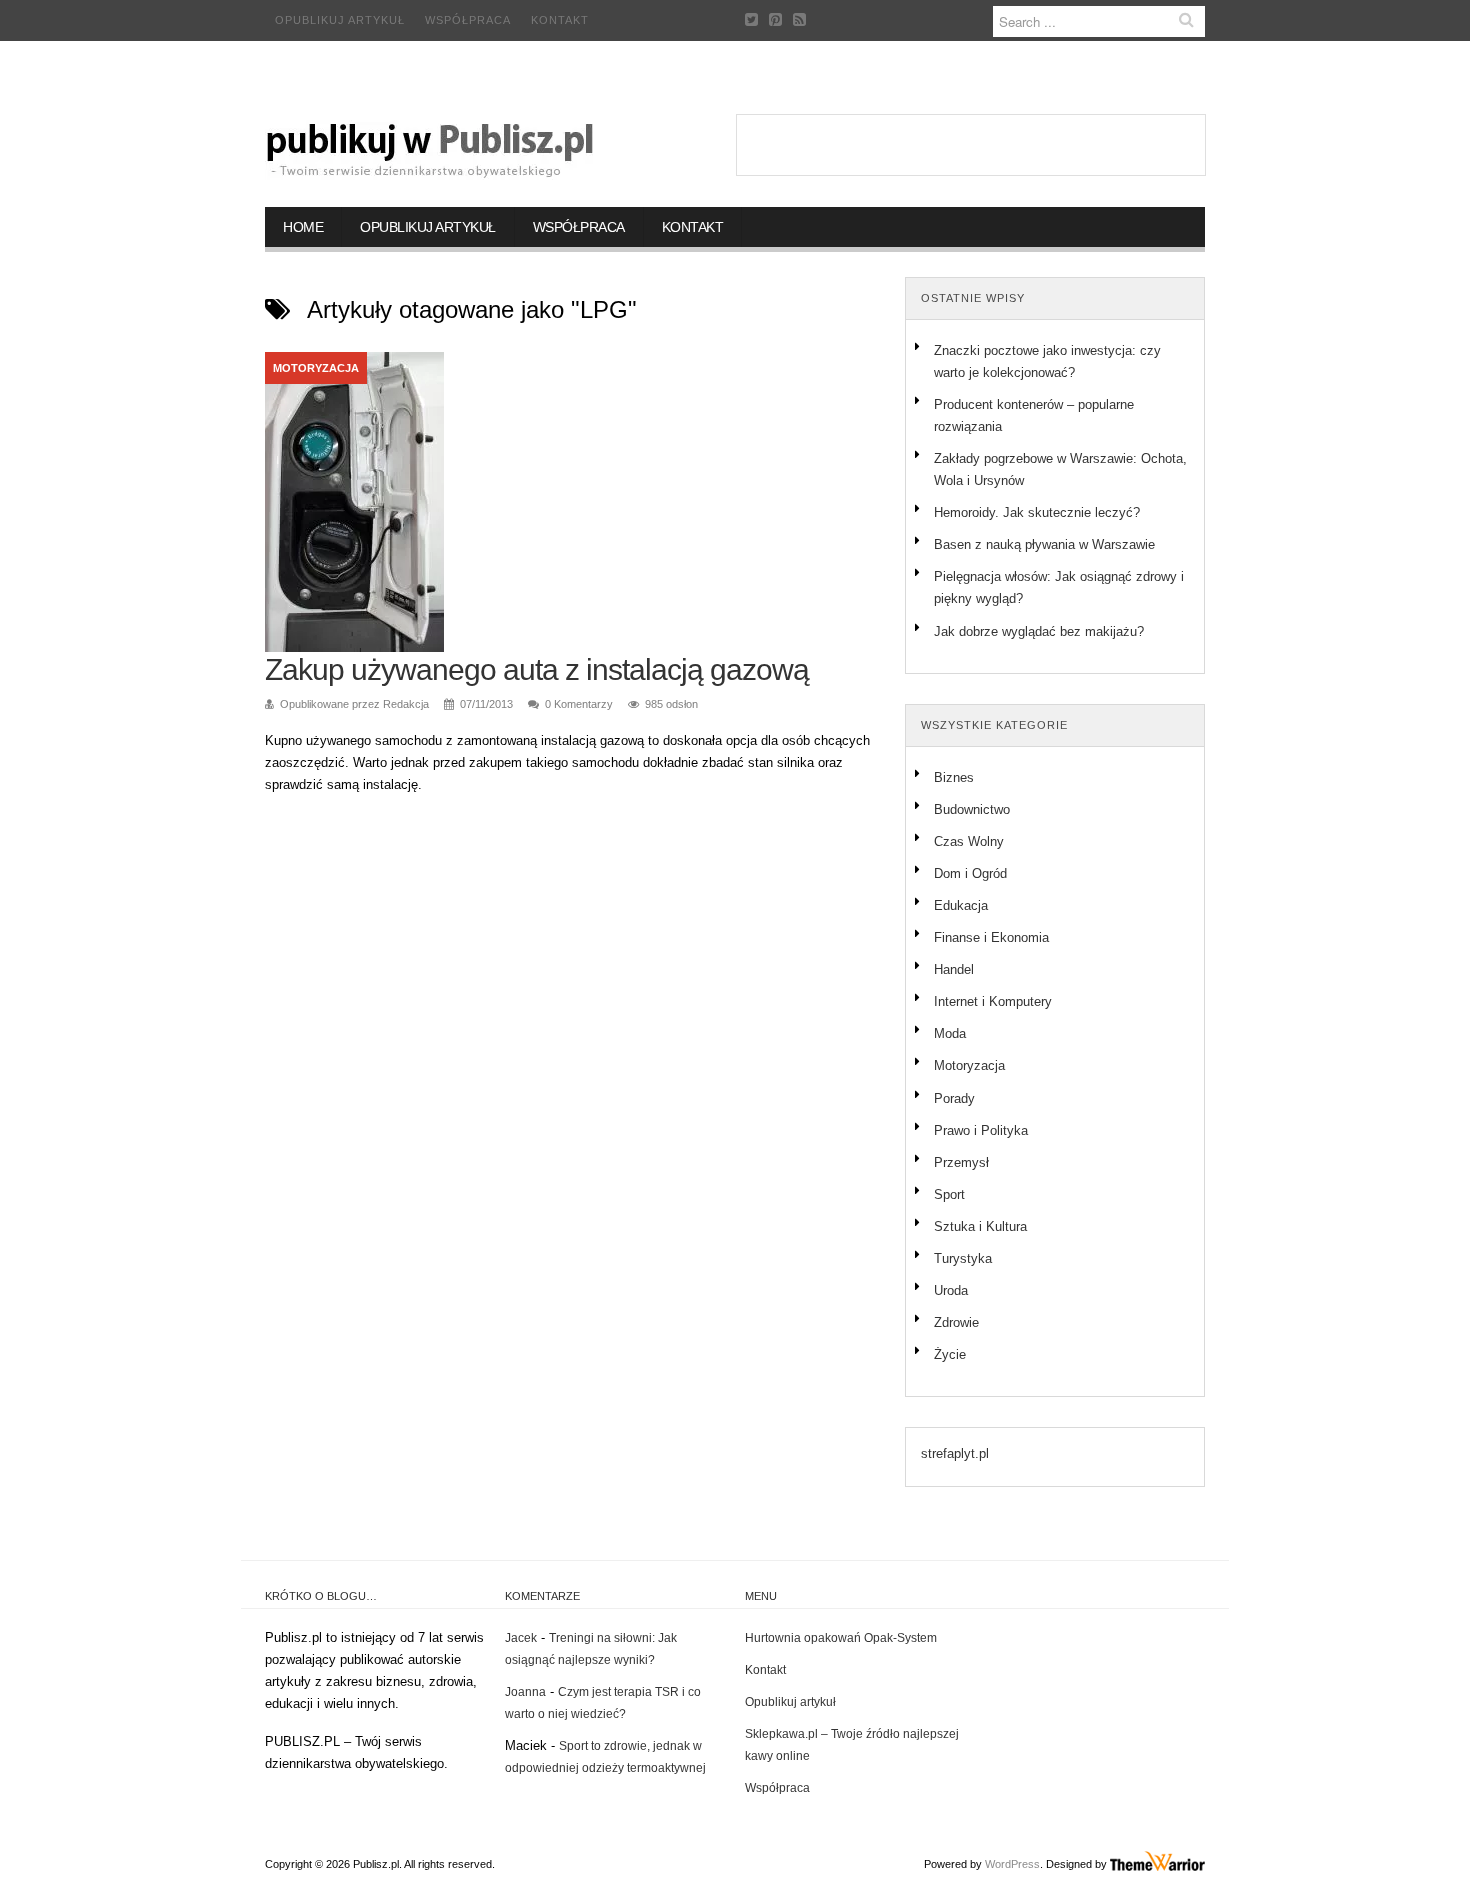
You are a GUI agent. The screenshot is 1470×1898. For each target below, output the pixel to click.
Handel (954, 969)
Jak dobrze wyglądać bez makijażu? (1039, 631)
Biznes (954, 777)
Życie (950, 1354)
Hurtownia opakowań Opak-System (841, 1638)
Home (303, 227)
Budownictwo (972, 809)
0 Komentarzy (579, 704)
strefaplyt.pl (955, 1453)
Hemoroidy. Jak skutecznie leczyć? (1037, 512)
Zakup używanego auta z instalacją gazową (537, 669)
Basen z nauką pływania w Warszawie (1044, 544)
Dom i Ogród (970, 873)
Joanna (525, 1692)
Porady (954, 1098)
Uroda (951, 1290)
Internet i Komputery (993, 1001)
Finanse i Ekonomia (991, 937)
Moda (950, 1033)
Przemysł (961, 1162)
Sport (949, 1194)
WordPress (1012, 1864)
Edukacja (961, 905)
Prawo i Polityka (981, 1130)
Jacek (521, 1638)
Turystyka (963, 1258)
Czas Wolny (969, 841)
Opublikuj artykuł (340, 20)
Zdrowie (956, 1322)
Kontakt (560, 20)
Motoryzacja (316, 368)
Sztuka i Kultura (980, 1226)
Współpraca (468, 20)
